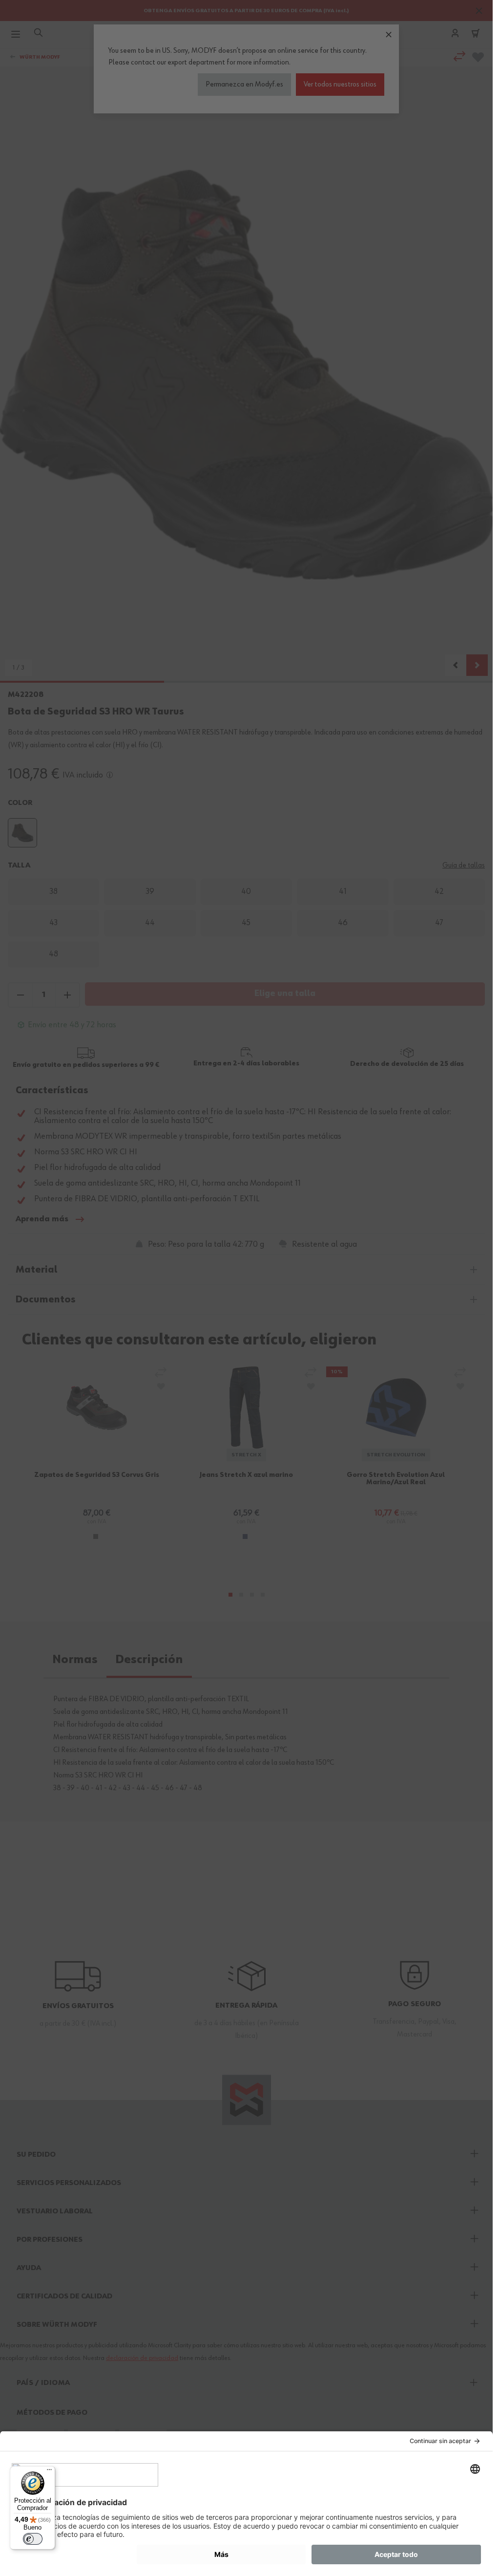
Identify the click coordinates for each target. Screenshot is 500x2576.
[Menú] (49, 2472)
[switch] (33, 2539)
